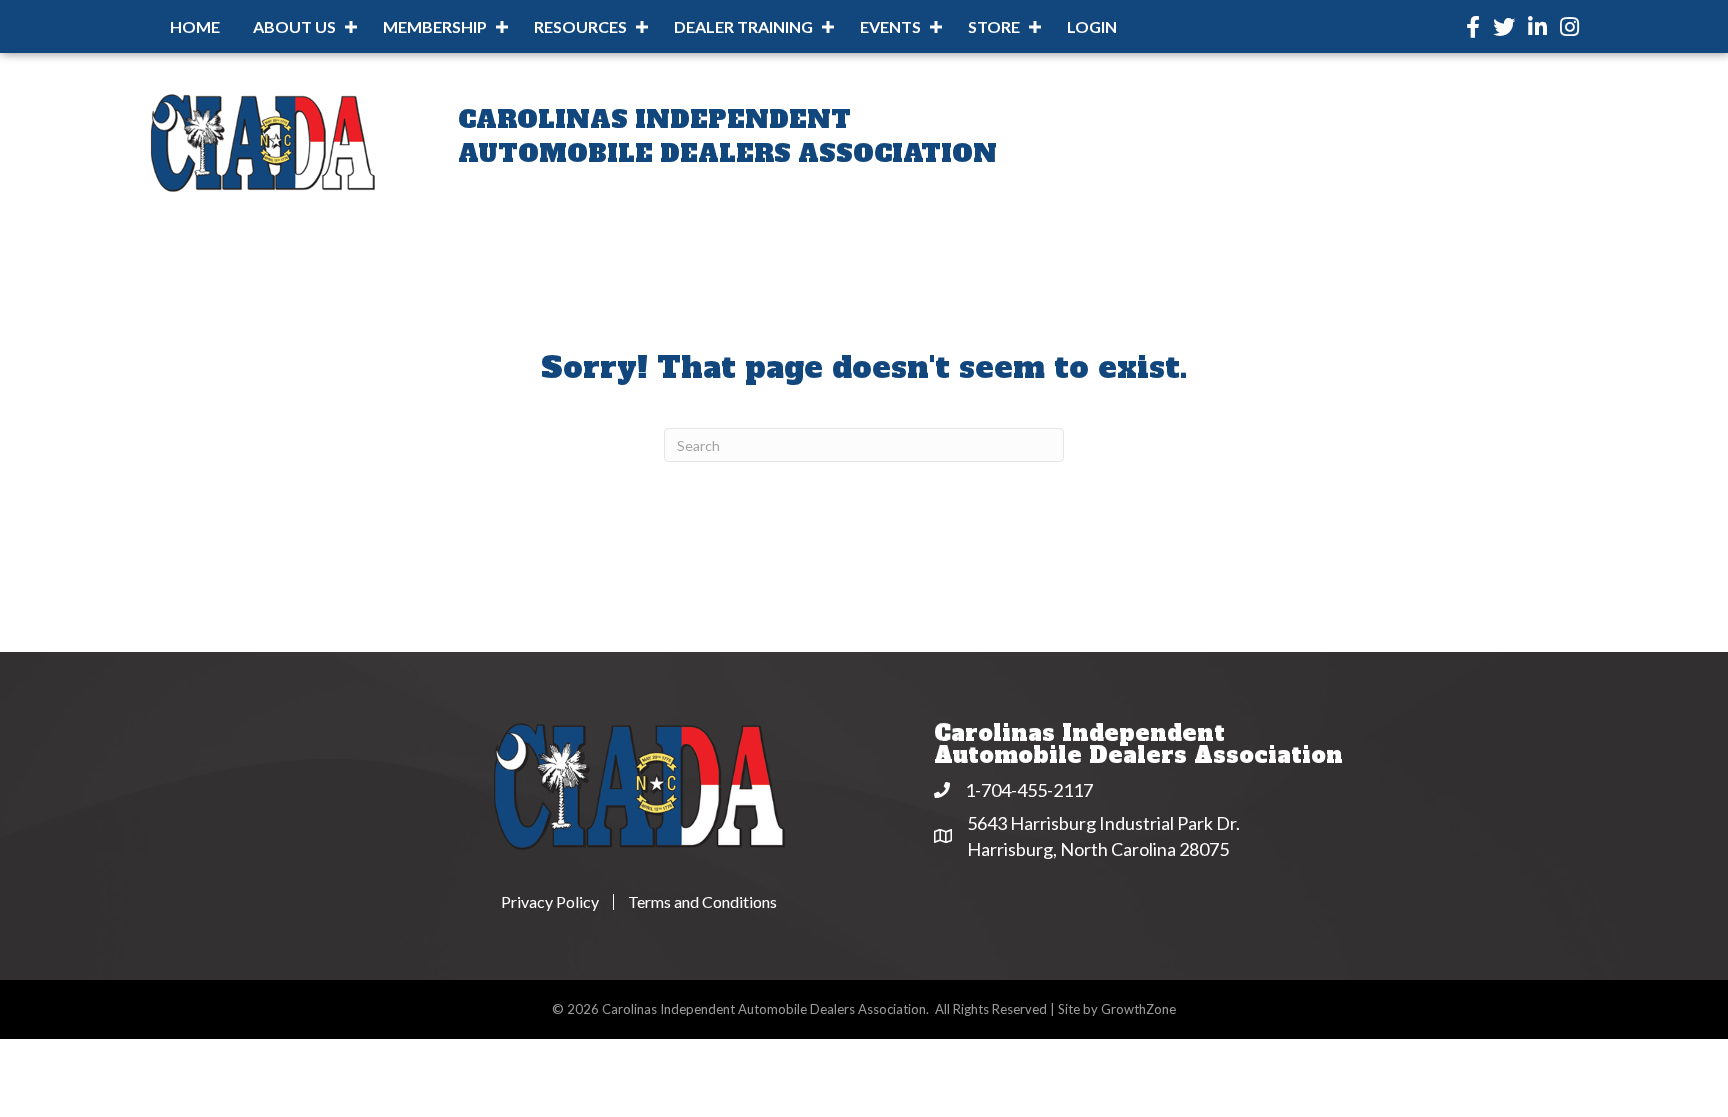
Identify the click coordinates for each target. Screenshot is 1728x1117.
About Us (294, 26)
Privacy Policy (550, 902)
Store (994, 26)
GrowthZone (1138, 1009)
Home (195, 26)
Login (1092, 26)
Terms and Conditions (702, 902)
